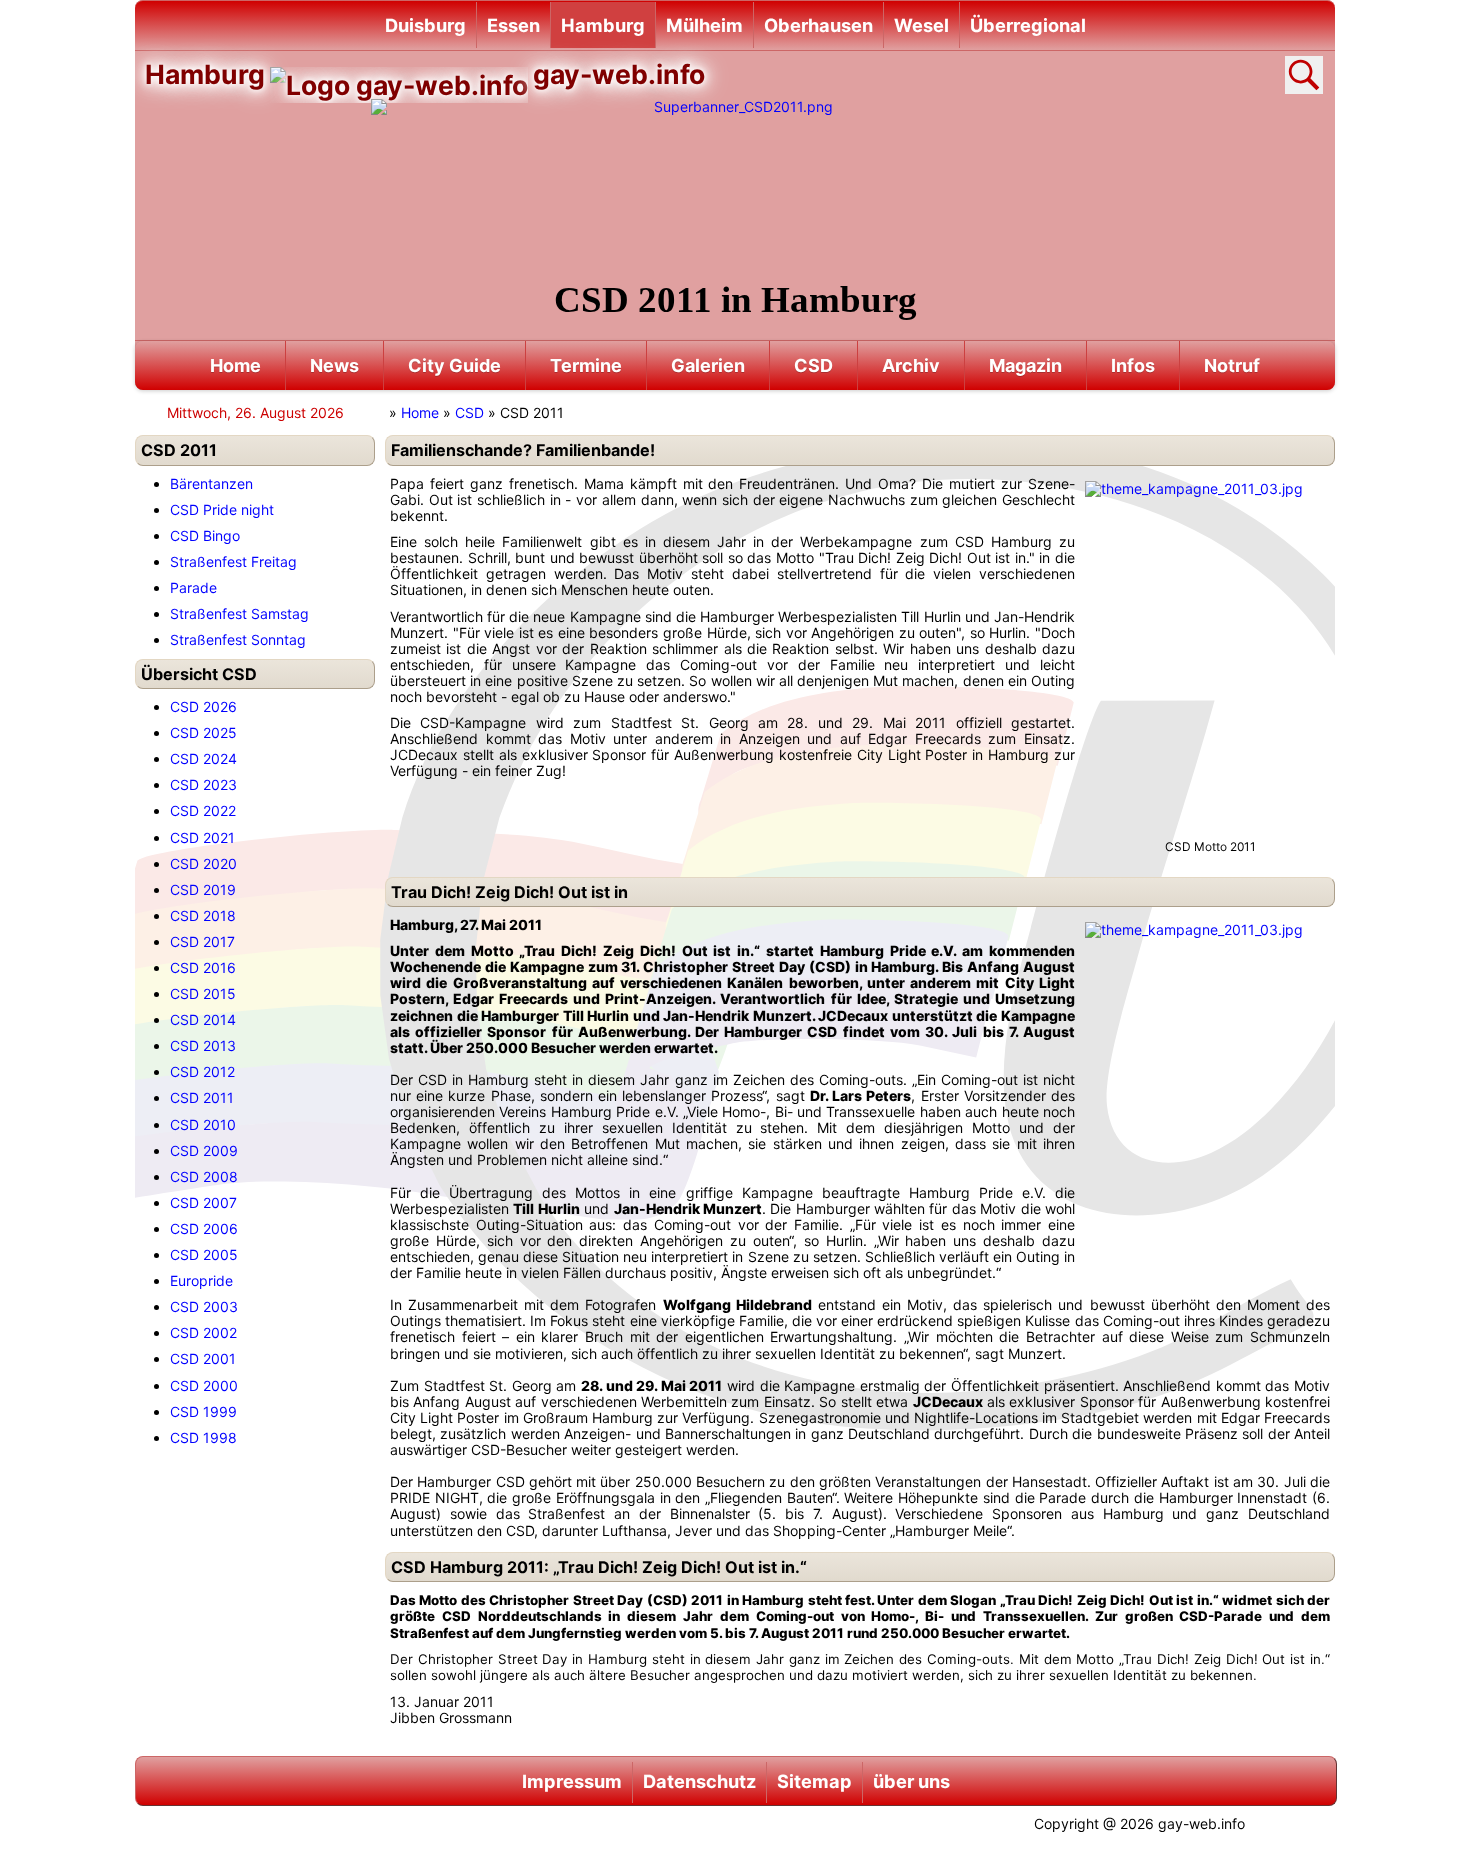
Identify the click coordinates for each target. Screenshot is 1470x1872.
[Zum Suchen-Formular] (1304, 75)
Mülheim (704, 25)
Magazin (1025, 365)
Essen (513, 25)
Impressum (572, 1781)
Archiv (911, 365)
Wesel (921, 25)
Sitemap (814, 1781)
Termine (586, 365)
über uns (911, 1781)
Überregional (1028, 25)
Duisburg (425, 25)
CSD (813, 365)
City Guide (454, 365)
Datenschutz (699, 1781)
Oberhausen (818, 25)
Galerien (708, 365)
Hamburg (603, 25)
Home (235, 365)
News (334, 365)
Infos (1133, 365)
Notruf (1232, 365)
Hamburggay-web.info (425, 74)
